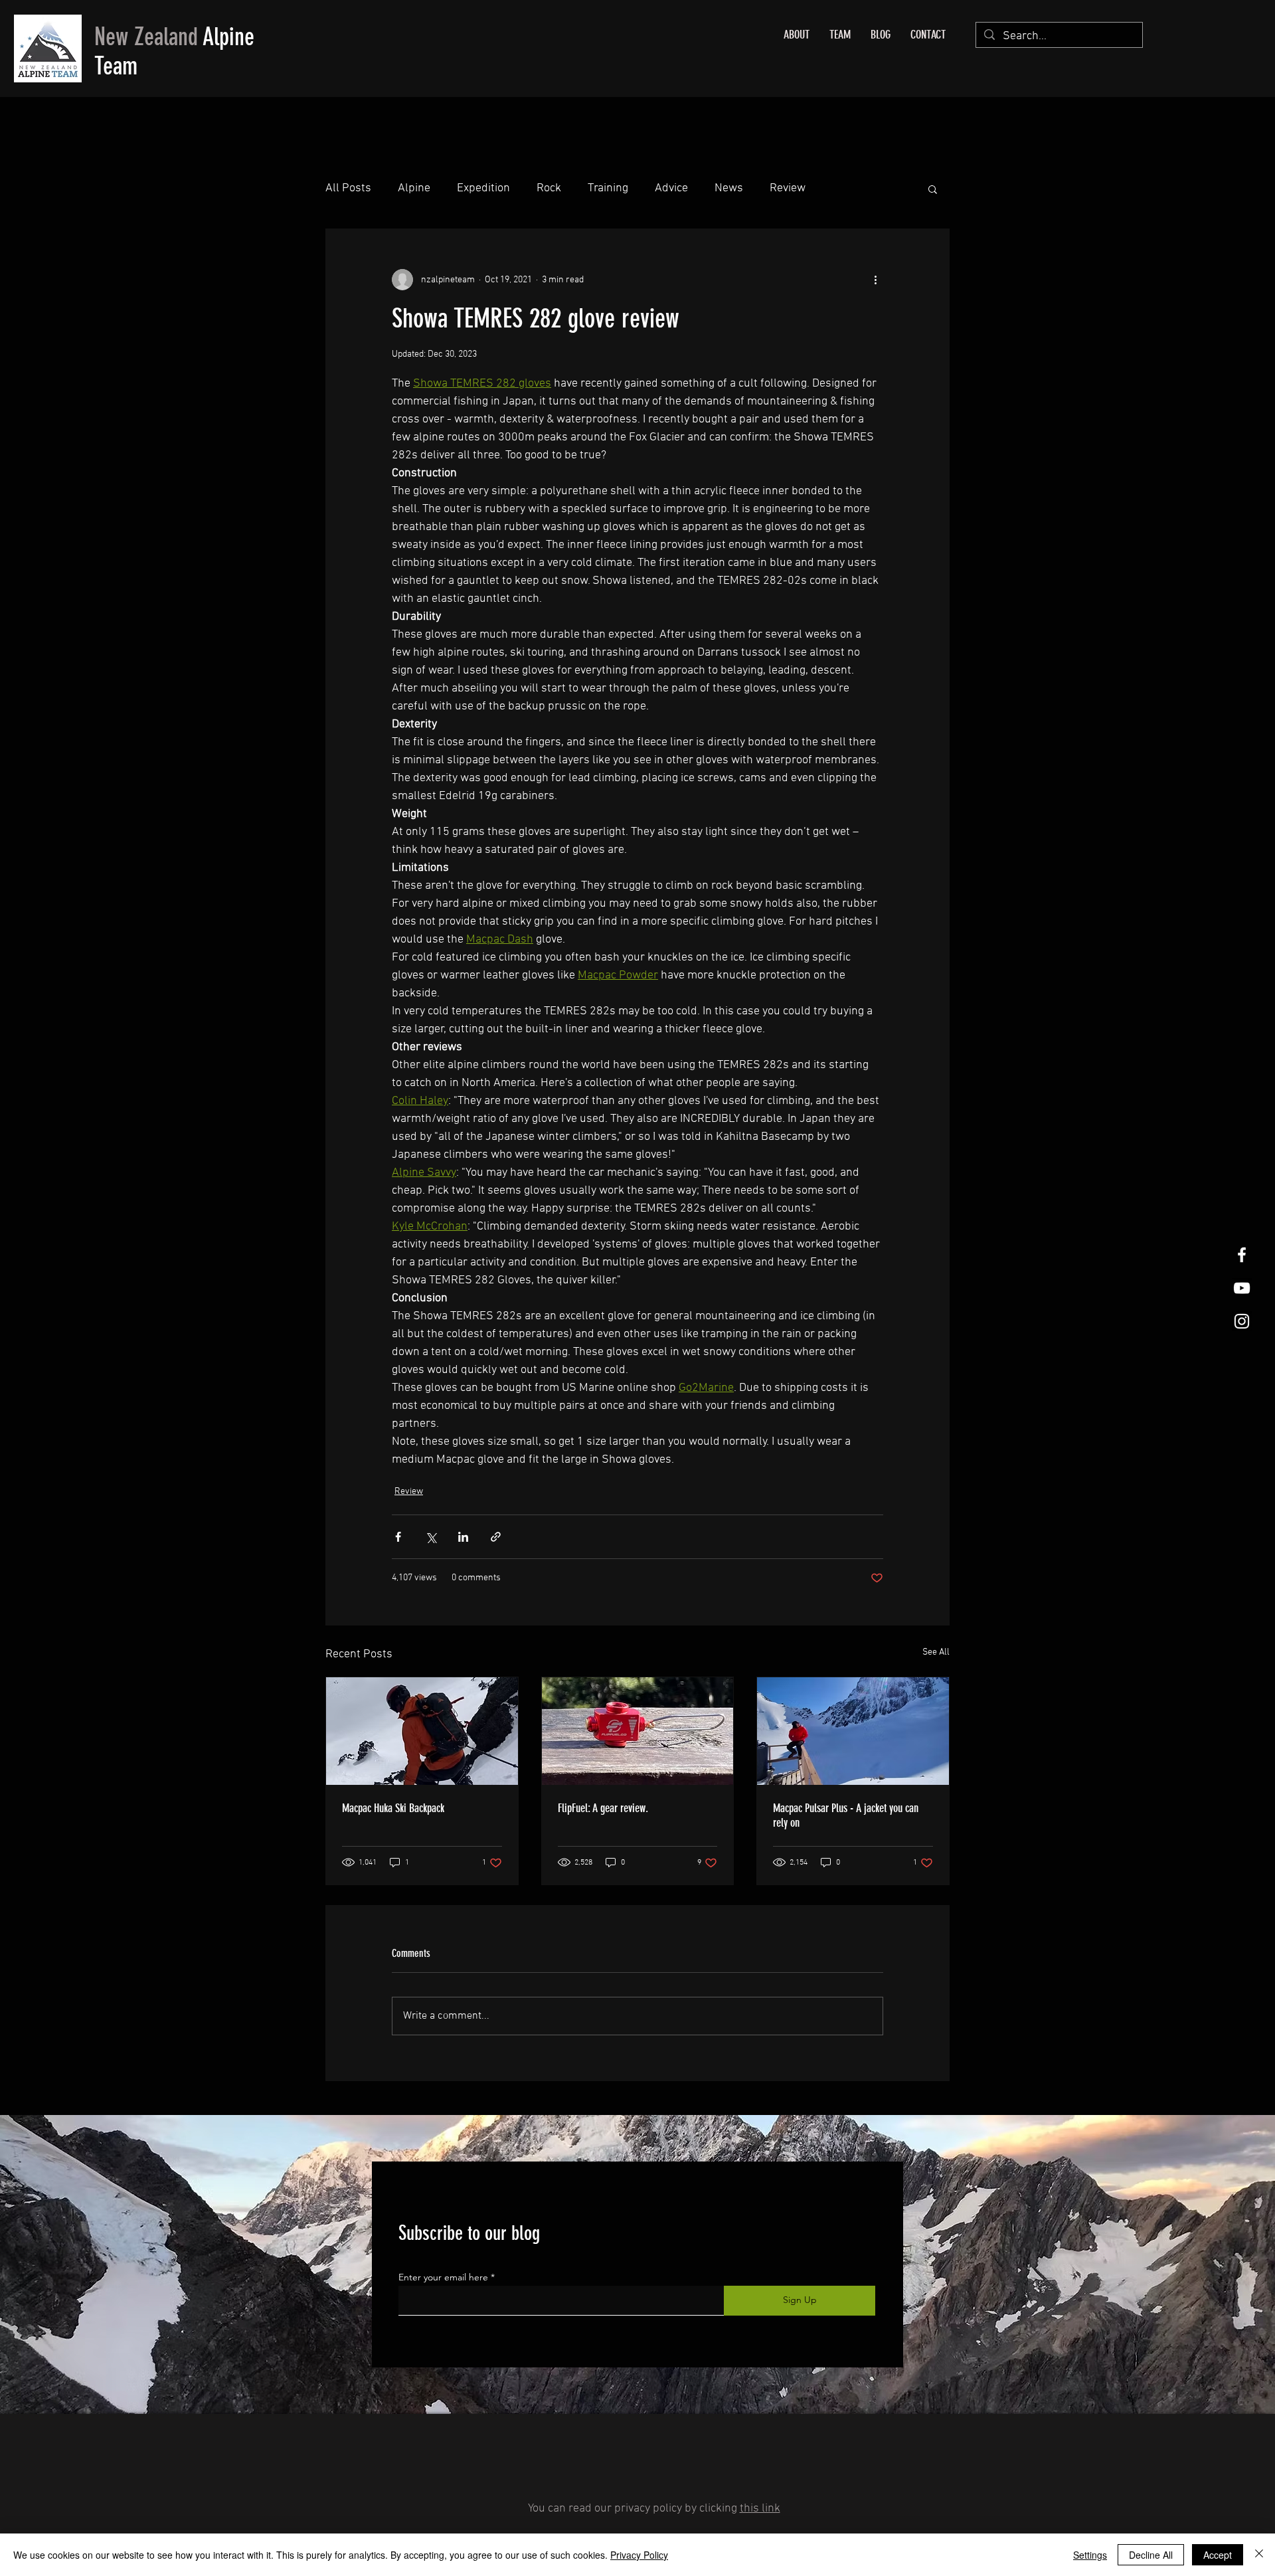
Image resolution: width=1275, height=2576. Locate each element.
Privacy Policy (639, 2555)
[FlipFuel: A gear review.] (638, 1731)
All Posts (348, 188)
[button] (933, 189)
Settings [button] (1090, 2555)
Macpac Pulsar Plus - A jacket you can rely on (846, 1815)
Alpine (414, 188)
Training (608, 188)
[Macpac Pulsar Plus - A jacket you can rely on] (853, 1731)
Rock (549, 188)
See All (936, 1652)
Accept (1218, 2555)
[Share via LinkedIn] (463, 1537)
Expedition (483, 188)
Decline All (1151, 2555)
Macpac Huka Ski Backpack (393, 1808)
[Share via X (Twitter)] (431, 1537)
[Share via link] (496, 1537)
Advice (671, 188)
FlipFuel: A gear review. (603, 1808)
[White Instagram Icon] (1242, 1321)
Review (788, 188)
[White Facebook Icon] (1242, 1255)
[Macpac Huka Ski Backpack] (422, 1731)
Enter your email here (443, 2277)
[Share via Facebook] (398, 1537)
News (729, 188)
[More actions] (875, 280)
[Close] (1259, 2555)
